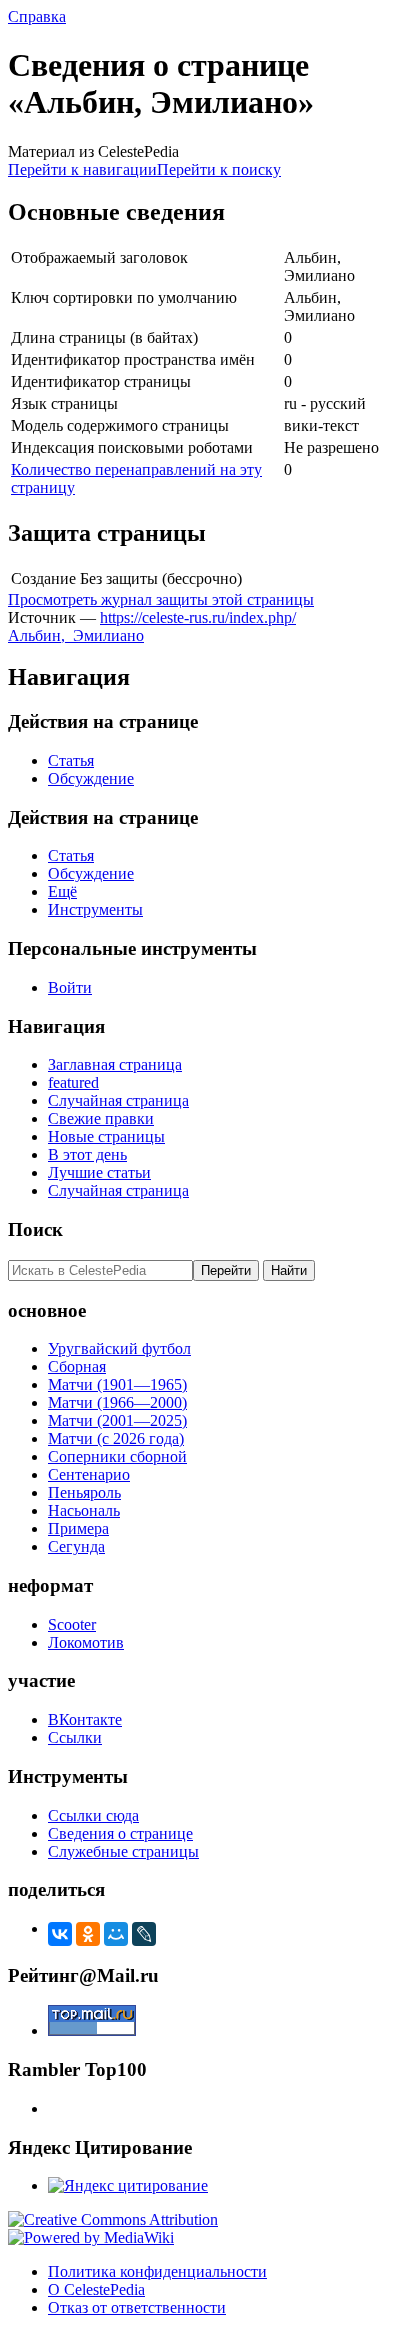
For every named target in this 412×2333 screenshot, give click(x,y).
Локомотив (86, 1642)
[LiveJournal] (144, 1934)
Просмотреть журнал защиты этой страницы (161, 599)
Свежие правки (101, 1118)
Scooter (72, 1624)
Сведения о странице (120, 1833)
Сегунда (76, 1546)
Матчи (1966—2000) (117, 1402)
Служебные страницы (123, 1851)
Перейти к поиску (219, 169)
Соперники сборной (117, 1456)
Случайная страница (118, 1100)
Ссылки (75, 1737)
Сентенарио (89, 1474)
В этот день (87, 1154)
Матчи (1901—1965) (117, 1384)
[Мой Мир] (116, 1934)
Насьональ (84, 1510)
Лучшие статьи (99, 1172)
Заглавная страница (115, 1064)
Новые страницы (106, 1136)
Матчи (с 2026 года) (116, 1438)
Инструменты (95, 909)
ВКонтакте (85, 1719)
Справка (37, 16)
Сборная (77, 1366)
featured (73, 1082)
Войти (70, 987)
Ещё (62, 891)
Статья (71, 760)
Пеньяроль (84, 1492)
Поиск (35, 1229)
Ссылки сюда (93, 1815)
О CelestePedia (96, 2289)
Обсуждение (91, 778)
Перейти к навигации (82, 169)
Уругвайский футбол (119, 1348)
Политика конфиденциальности (157, 2271)
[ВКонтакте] (60, 1934)
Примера (78, 1528)
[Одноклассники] (88, 1934)
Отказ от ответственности (137, 2307)
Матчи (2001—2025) (117, 1420)
